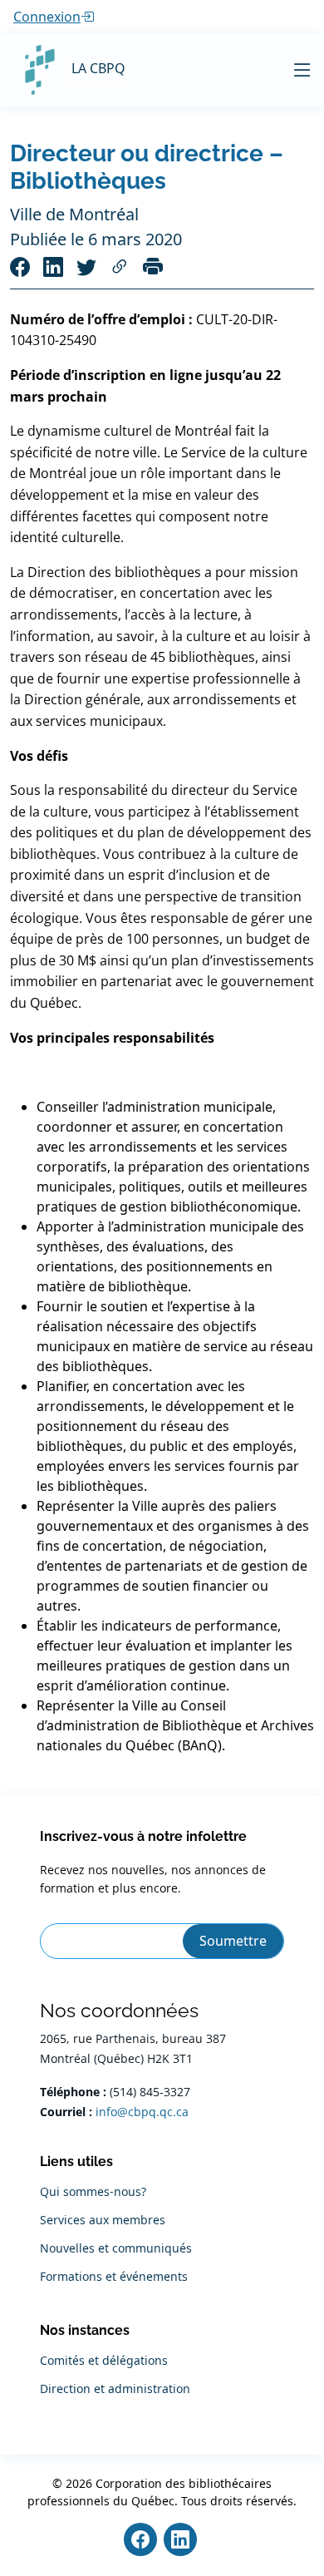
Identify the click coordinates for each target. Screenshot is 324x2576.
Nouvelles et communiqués (116, 2248)
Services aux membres (103, 2220)
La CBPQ (98, 68)
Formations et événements (114, 2277)
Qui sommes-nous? (93, 2192)
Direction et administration (115, 2389)
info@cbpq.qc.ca (142, 2112)
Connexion (47, 17)
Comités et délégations (104, 2361)
